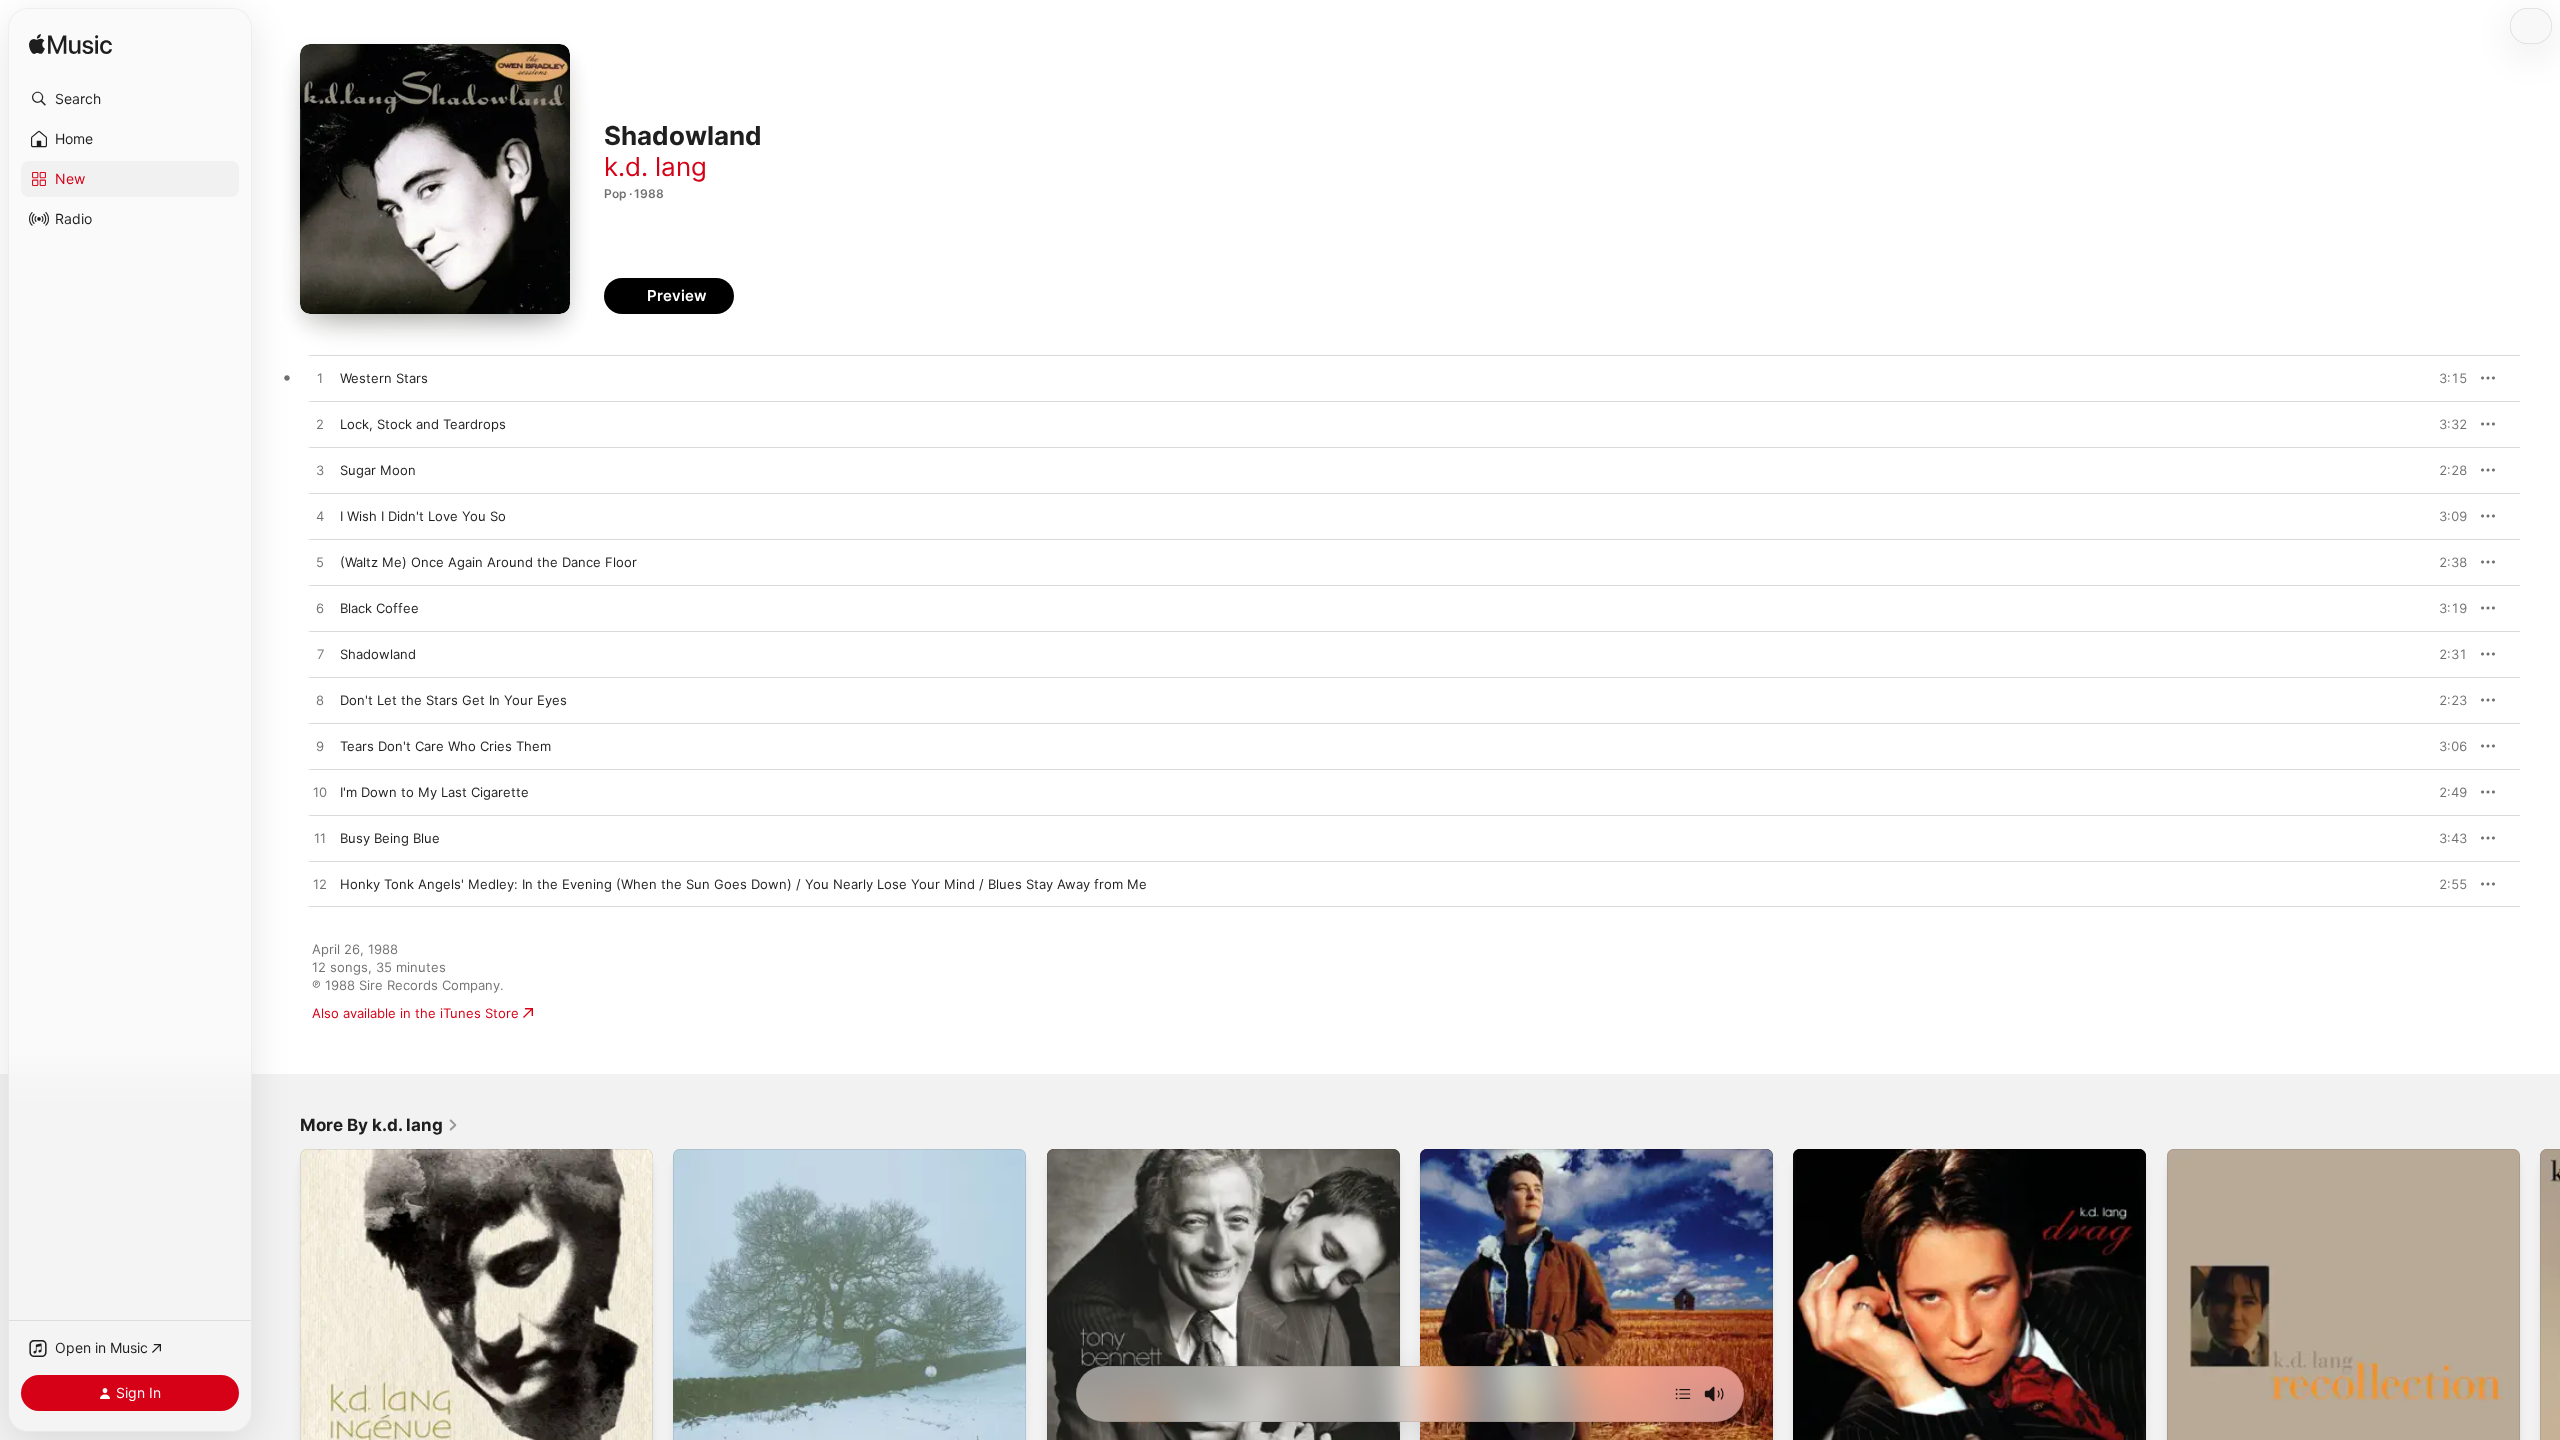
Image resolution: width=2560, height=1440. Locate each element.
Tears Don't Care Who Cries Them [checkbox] (445, 746)
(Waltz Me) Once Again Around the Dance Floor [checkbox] (488, 562)
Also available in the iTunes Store (415, 1013)
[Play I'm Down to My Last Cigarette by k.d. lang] (320, 793)
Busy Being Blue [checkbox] (390, 838)
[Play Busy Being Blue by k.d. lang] (320, 839)
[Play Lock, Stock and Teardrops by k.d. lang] (320, 425)
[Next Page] (2540, 1326)
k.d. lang (655, 166)
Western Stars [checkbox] (384, 378)
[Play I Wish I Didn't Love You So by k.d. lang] (320, 517)
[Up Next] (1683, 1394)
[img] (70, 45)
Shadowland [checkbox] (378, 654)
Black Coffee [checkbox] (379, 608)
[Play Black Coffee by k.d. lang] (320, 609)
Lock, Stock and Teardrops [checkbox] (423, 424)
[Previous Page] (280, 1326)
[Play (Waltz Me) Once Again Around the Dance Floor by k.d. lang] (320, 563)
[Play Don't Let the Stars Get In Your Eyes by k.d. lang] (320, 701)
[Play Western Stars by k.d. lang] (320, 379)
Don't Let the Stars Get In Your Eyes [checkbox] (453, 700)
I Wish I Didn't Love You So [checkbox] (423, 516)
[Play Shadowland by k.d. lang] (320, 655)
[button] (130, 99)
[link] (379, 1125)
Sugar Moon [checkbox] (378, 470)
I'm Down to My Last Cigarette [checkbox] (434, 792)
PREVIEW (2445, 378)
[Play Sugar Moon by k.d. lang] (320, 471)
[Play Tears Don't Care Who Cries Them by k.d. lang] (320, 747)
